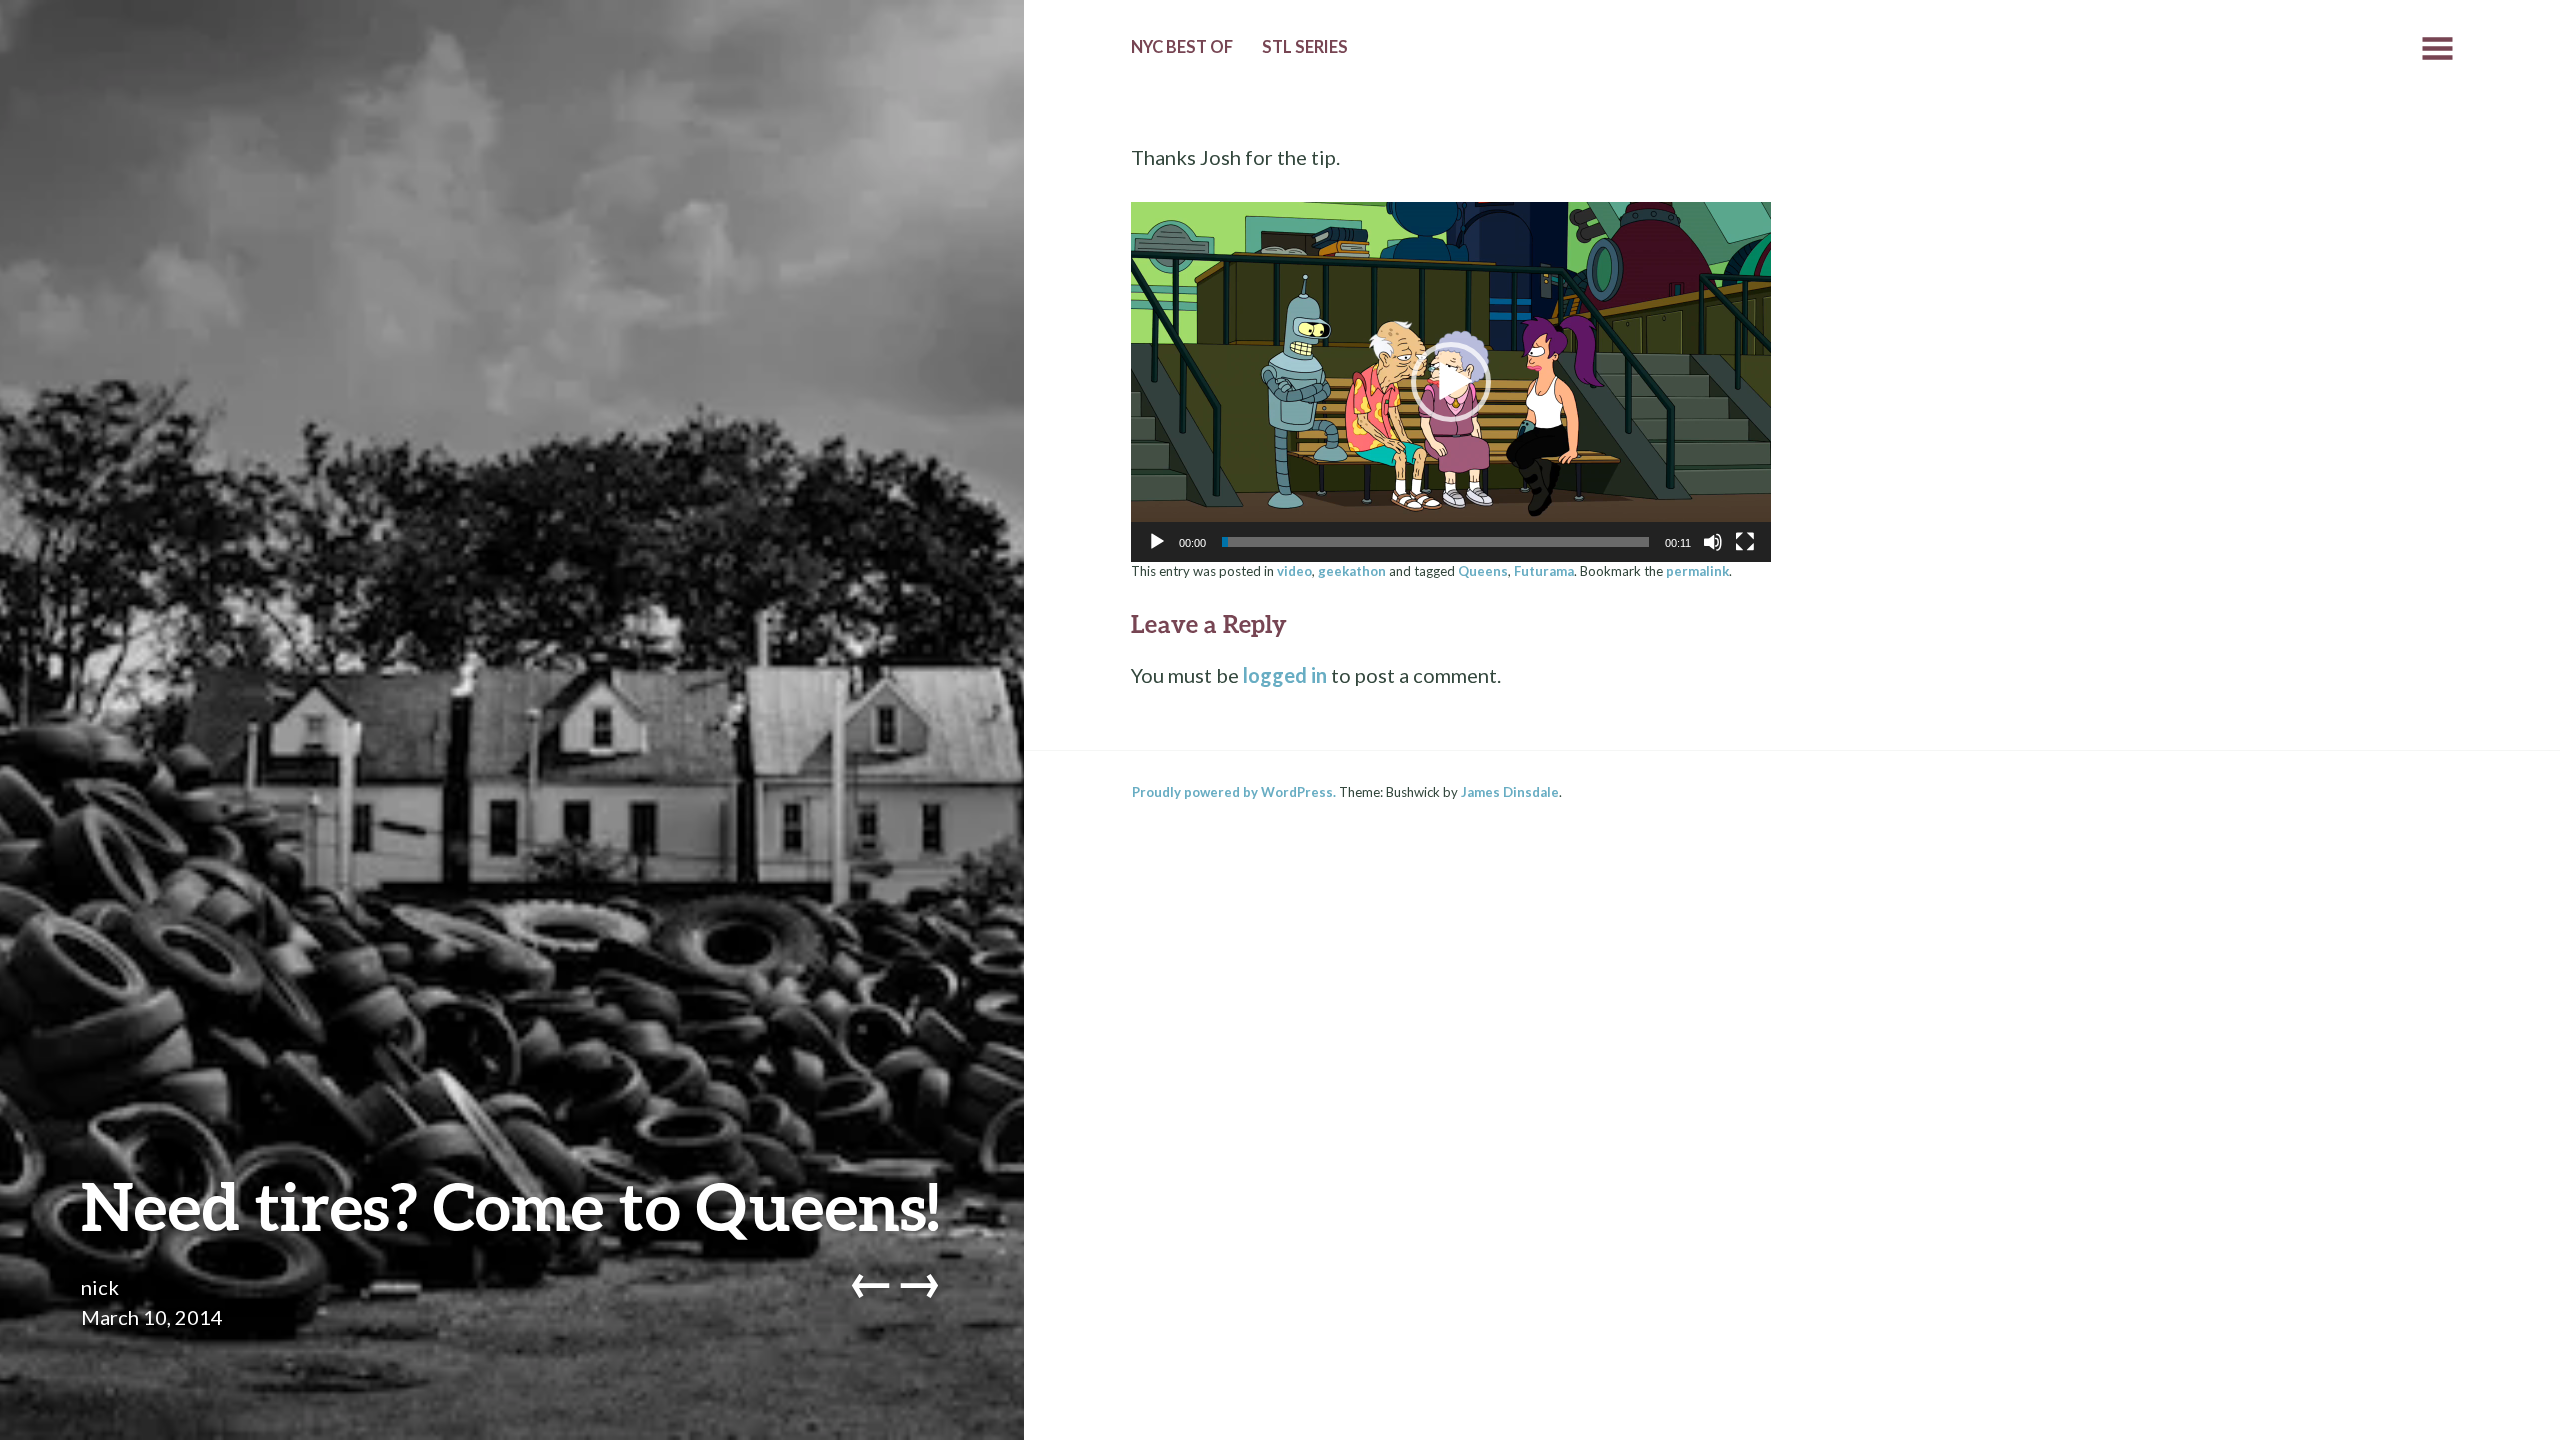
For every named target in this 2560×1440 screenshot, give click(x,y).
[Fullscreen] (1745, 542)
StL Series (1305, 47)
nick (100, 1287)
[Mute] (1713, 542)
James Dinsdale (1510, 792)
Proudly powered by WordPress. (1234, 792)
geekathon (1352, 571)
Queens (1483, 571)
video (1294, 571)
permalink (1697, 571)
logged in (1285, 675)
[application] (1451, 382)
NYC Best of (1182, 47)
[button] (1451, 382)
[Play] (1157, 542)
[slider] (1435, 542)
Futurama (1544, 571)
